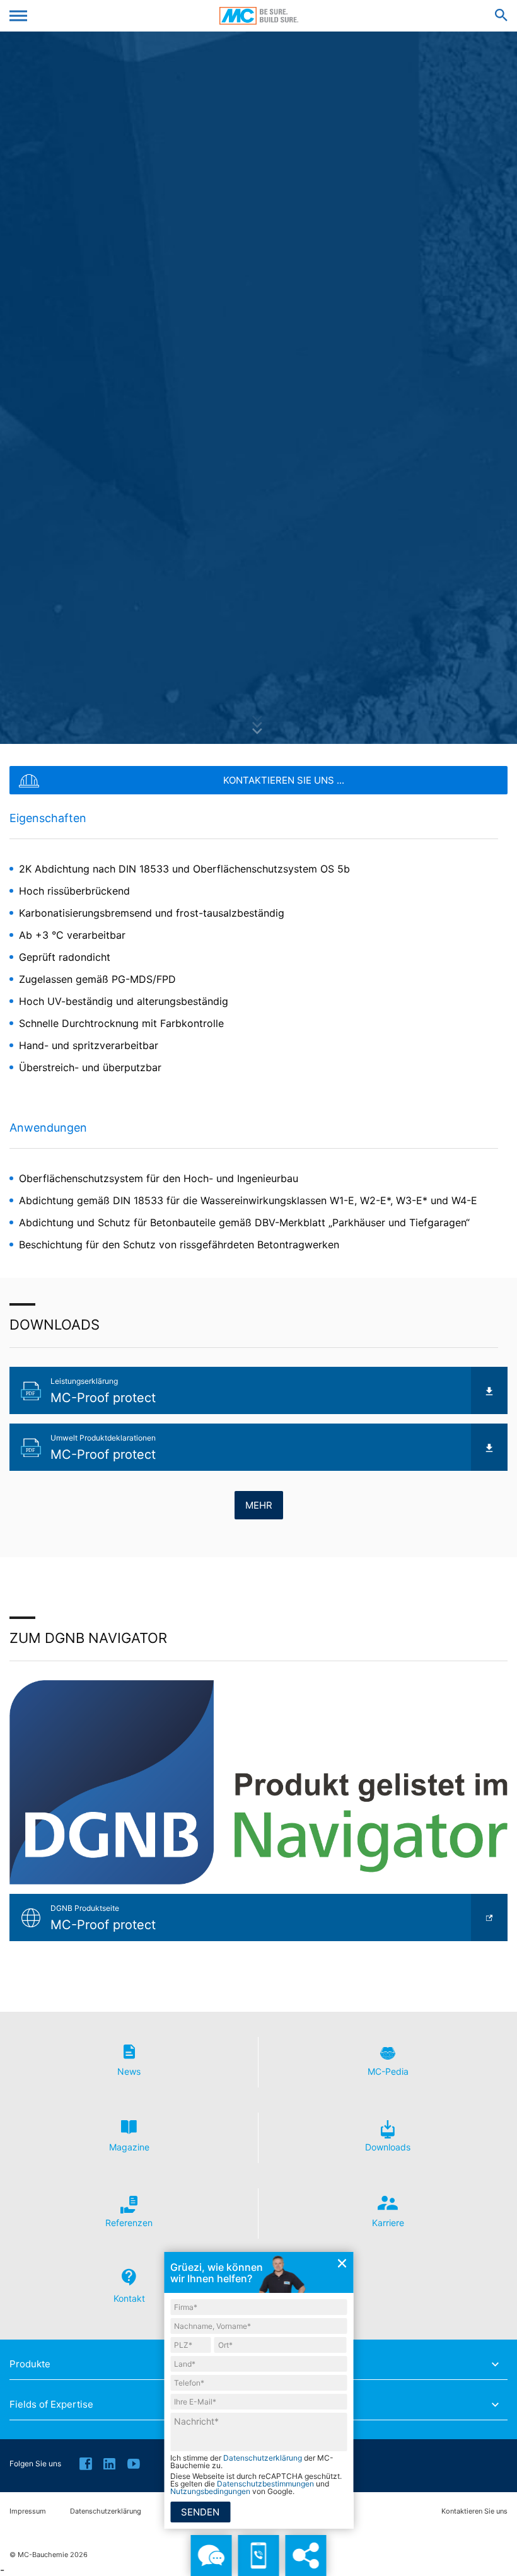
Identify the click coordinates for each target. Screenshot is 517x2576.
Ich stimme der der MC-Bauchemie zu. (252, 2462)
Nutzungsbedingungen (210, 2491)
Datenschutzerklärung (106, 2511)
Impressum (28, 2511)
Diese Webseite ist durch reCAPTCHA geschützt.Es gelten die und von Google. (256, 2484)
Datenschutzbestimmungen (265, 2484)
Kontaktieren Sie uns (474, 2511)
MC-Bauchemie (259, 16)
